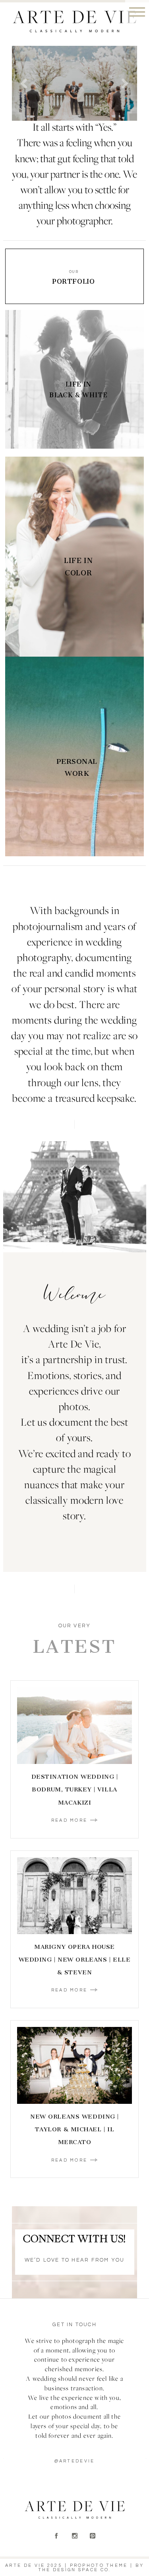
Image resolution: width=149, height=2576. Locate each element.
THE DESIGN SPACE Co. (75, 2570)
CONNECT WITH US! (74, 2240)
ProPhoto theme (99, 2565)
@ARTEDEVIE (75, 2461)
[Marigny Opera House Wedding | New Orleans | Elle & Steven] (74, 1896)
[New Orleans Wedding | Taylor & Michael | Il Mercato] (74, 2065)
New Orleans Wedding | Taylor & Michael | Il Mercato (74, 2129)
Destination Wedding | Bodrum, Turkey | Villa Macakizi (75, 1789)
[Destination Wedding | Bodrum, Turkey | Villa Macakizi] (74, 1726)
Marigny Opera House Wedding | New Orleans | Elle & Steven (75, 1960)
